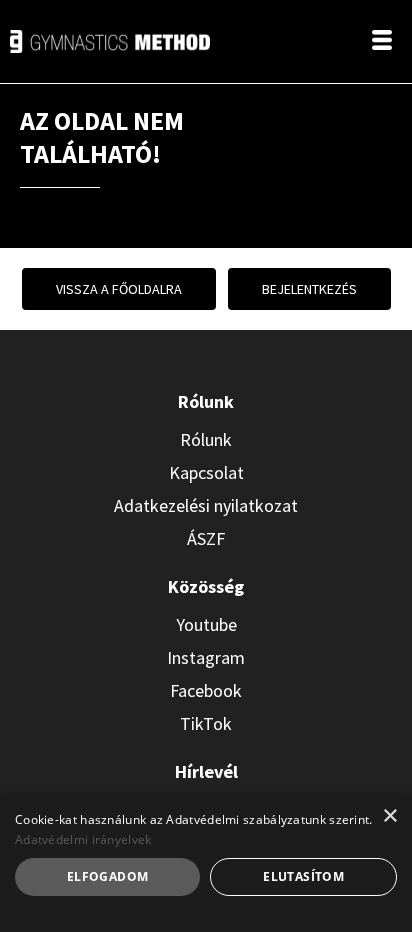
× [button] (389, 816)
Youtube (206, 624)
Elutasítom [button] (303, 876)
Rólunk (206, 439)
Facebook (206, 690)
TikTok (206, 723)
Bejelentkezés (309, 289)
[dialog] (206, 863)
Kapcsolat (206, 472)
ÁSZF (206, 538)
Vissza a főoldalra (119, 289)
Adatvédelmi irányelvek (83, 839)
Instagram (206, 657)
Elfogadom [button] (108, 876)
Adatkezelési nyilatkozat (206, 505)
